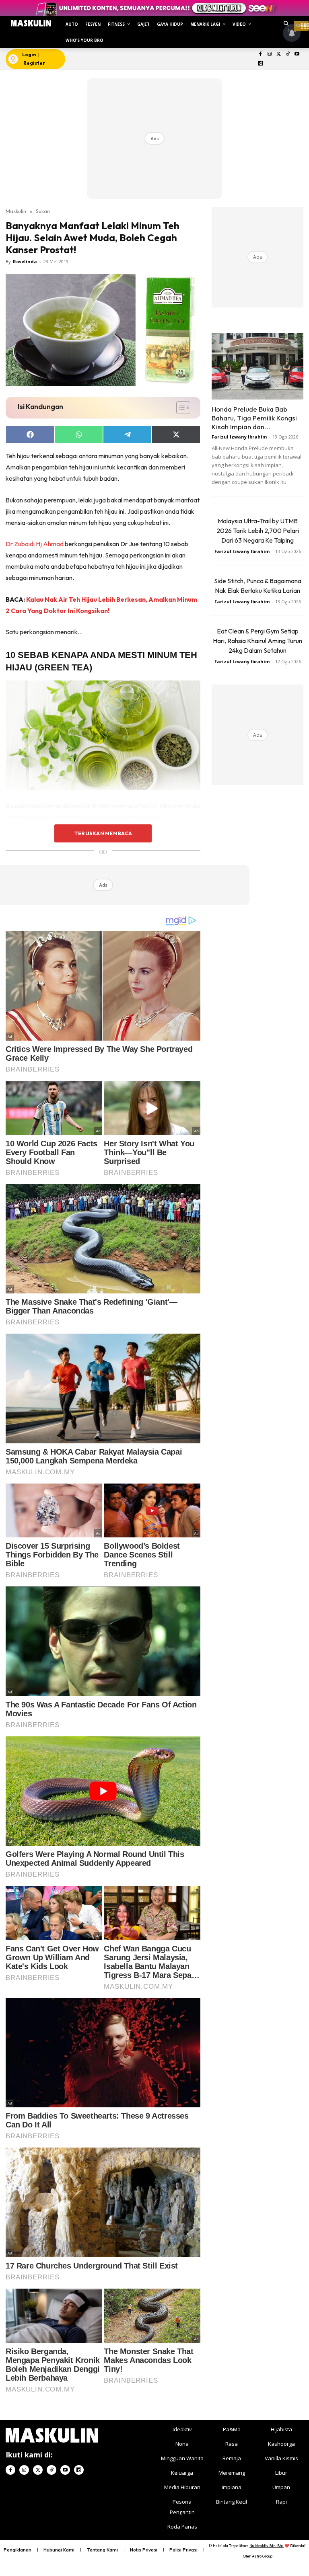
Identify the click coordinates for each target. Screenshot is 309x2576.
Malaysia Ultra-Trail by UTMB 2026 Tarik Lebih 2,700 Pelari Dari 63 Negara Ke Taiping (258, 531)
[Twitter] (279, 54)
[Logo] (31, 23)
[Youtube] (297, 54)
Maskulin (16, 211)
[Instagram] (269, 54)
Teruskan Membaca (103, 833)
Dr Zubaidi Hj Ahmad (35, 544)
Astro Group (262, 2556)
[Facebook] (261, 54)
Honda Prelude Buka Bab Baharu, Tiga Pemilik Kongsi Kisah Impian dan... (254, 418)
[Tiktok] (288, 54)
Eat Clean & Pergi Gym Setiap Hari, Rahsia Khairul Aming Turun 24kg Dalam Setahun (257, 641)
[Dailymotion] (261, 64)
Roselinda (25, 261)
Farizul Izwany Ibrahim (239, 437)
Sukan (43, 211)
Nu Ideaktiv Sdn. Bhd (267, 2546)
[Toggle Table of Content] (179, 408)
